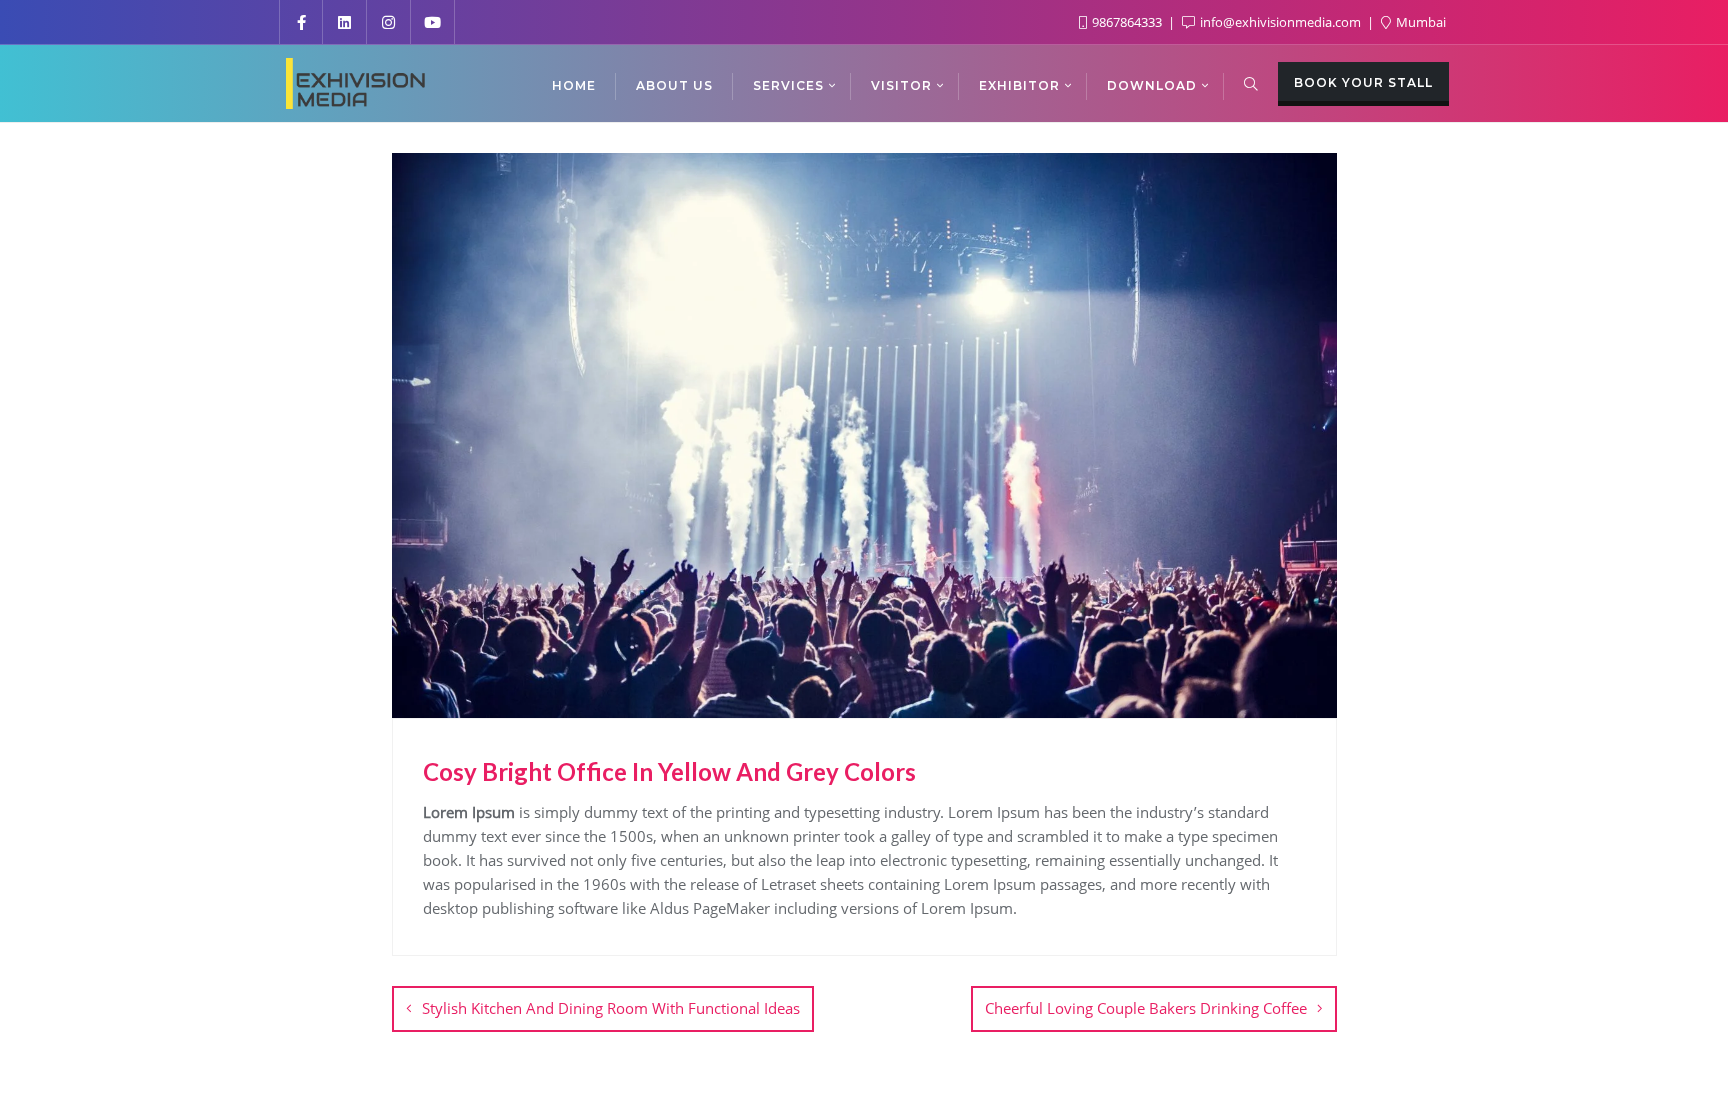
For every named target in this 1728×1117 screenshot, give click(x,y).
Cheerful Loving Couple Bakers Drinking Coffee (1146, 1008)
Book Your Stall (1363, 82)
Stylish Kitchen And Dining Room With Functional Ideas (611, 1008)
